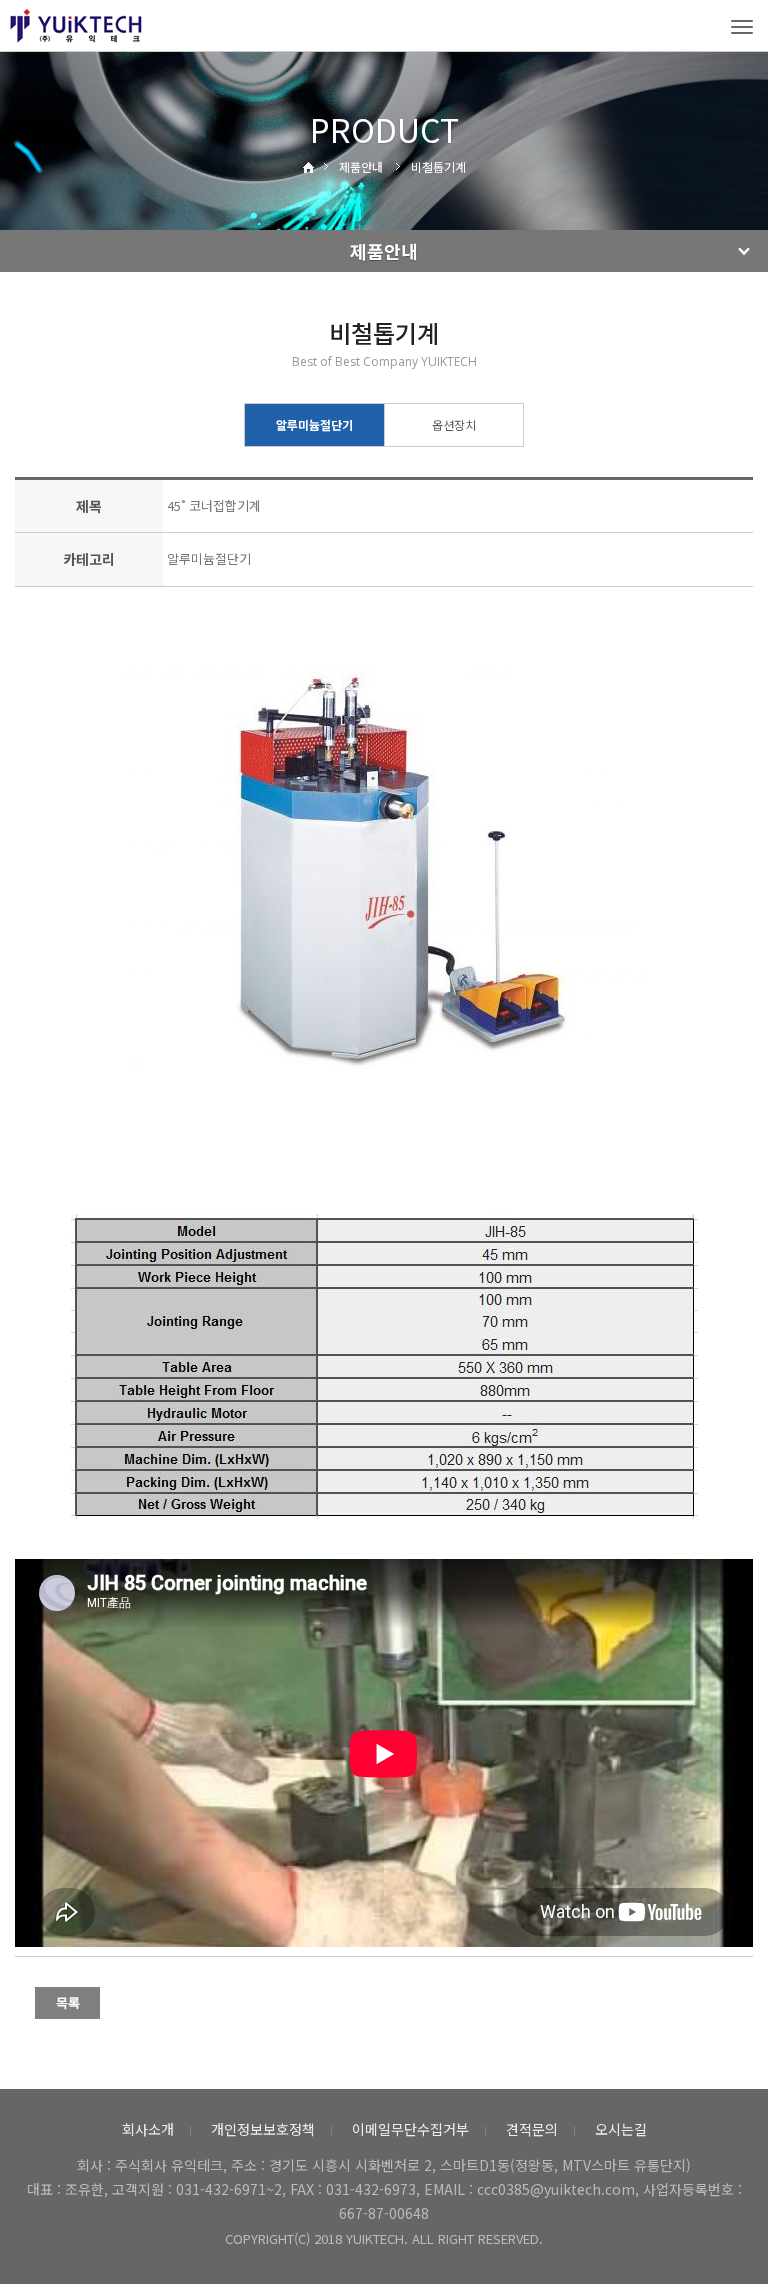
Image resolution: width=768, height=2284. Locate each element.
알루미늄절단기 (314, 424)
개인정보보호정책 (263, 2129)
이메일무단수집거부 (410, 2129)
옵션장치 (454, 424)
